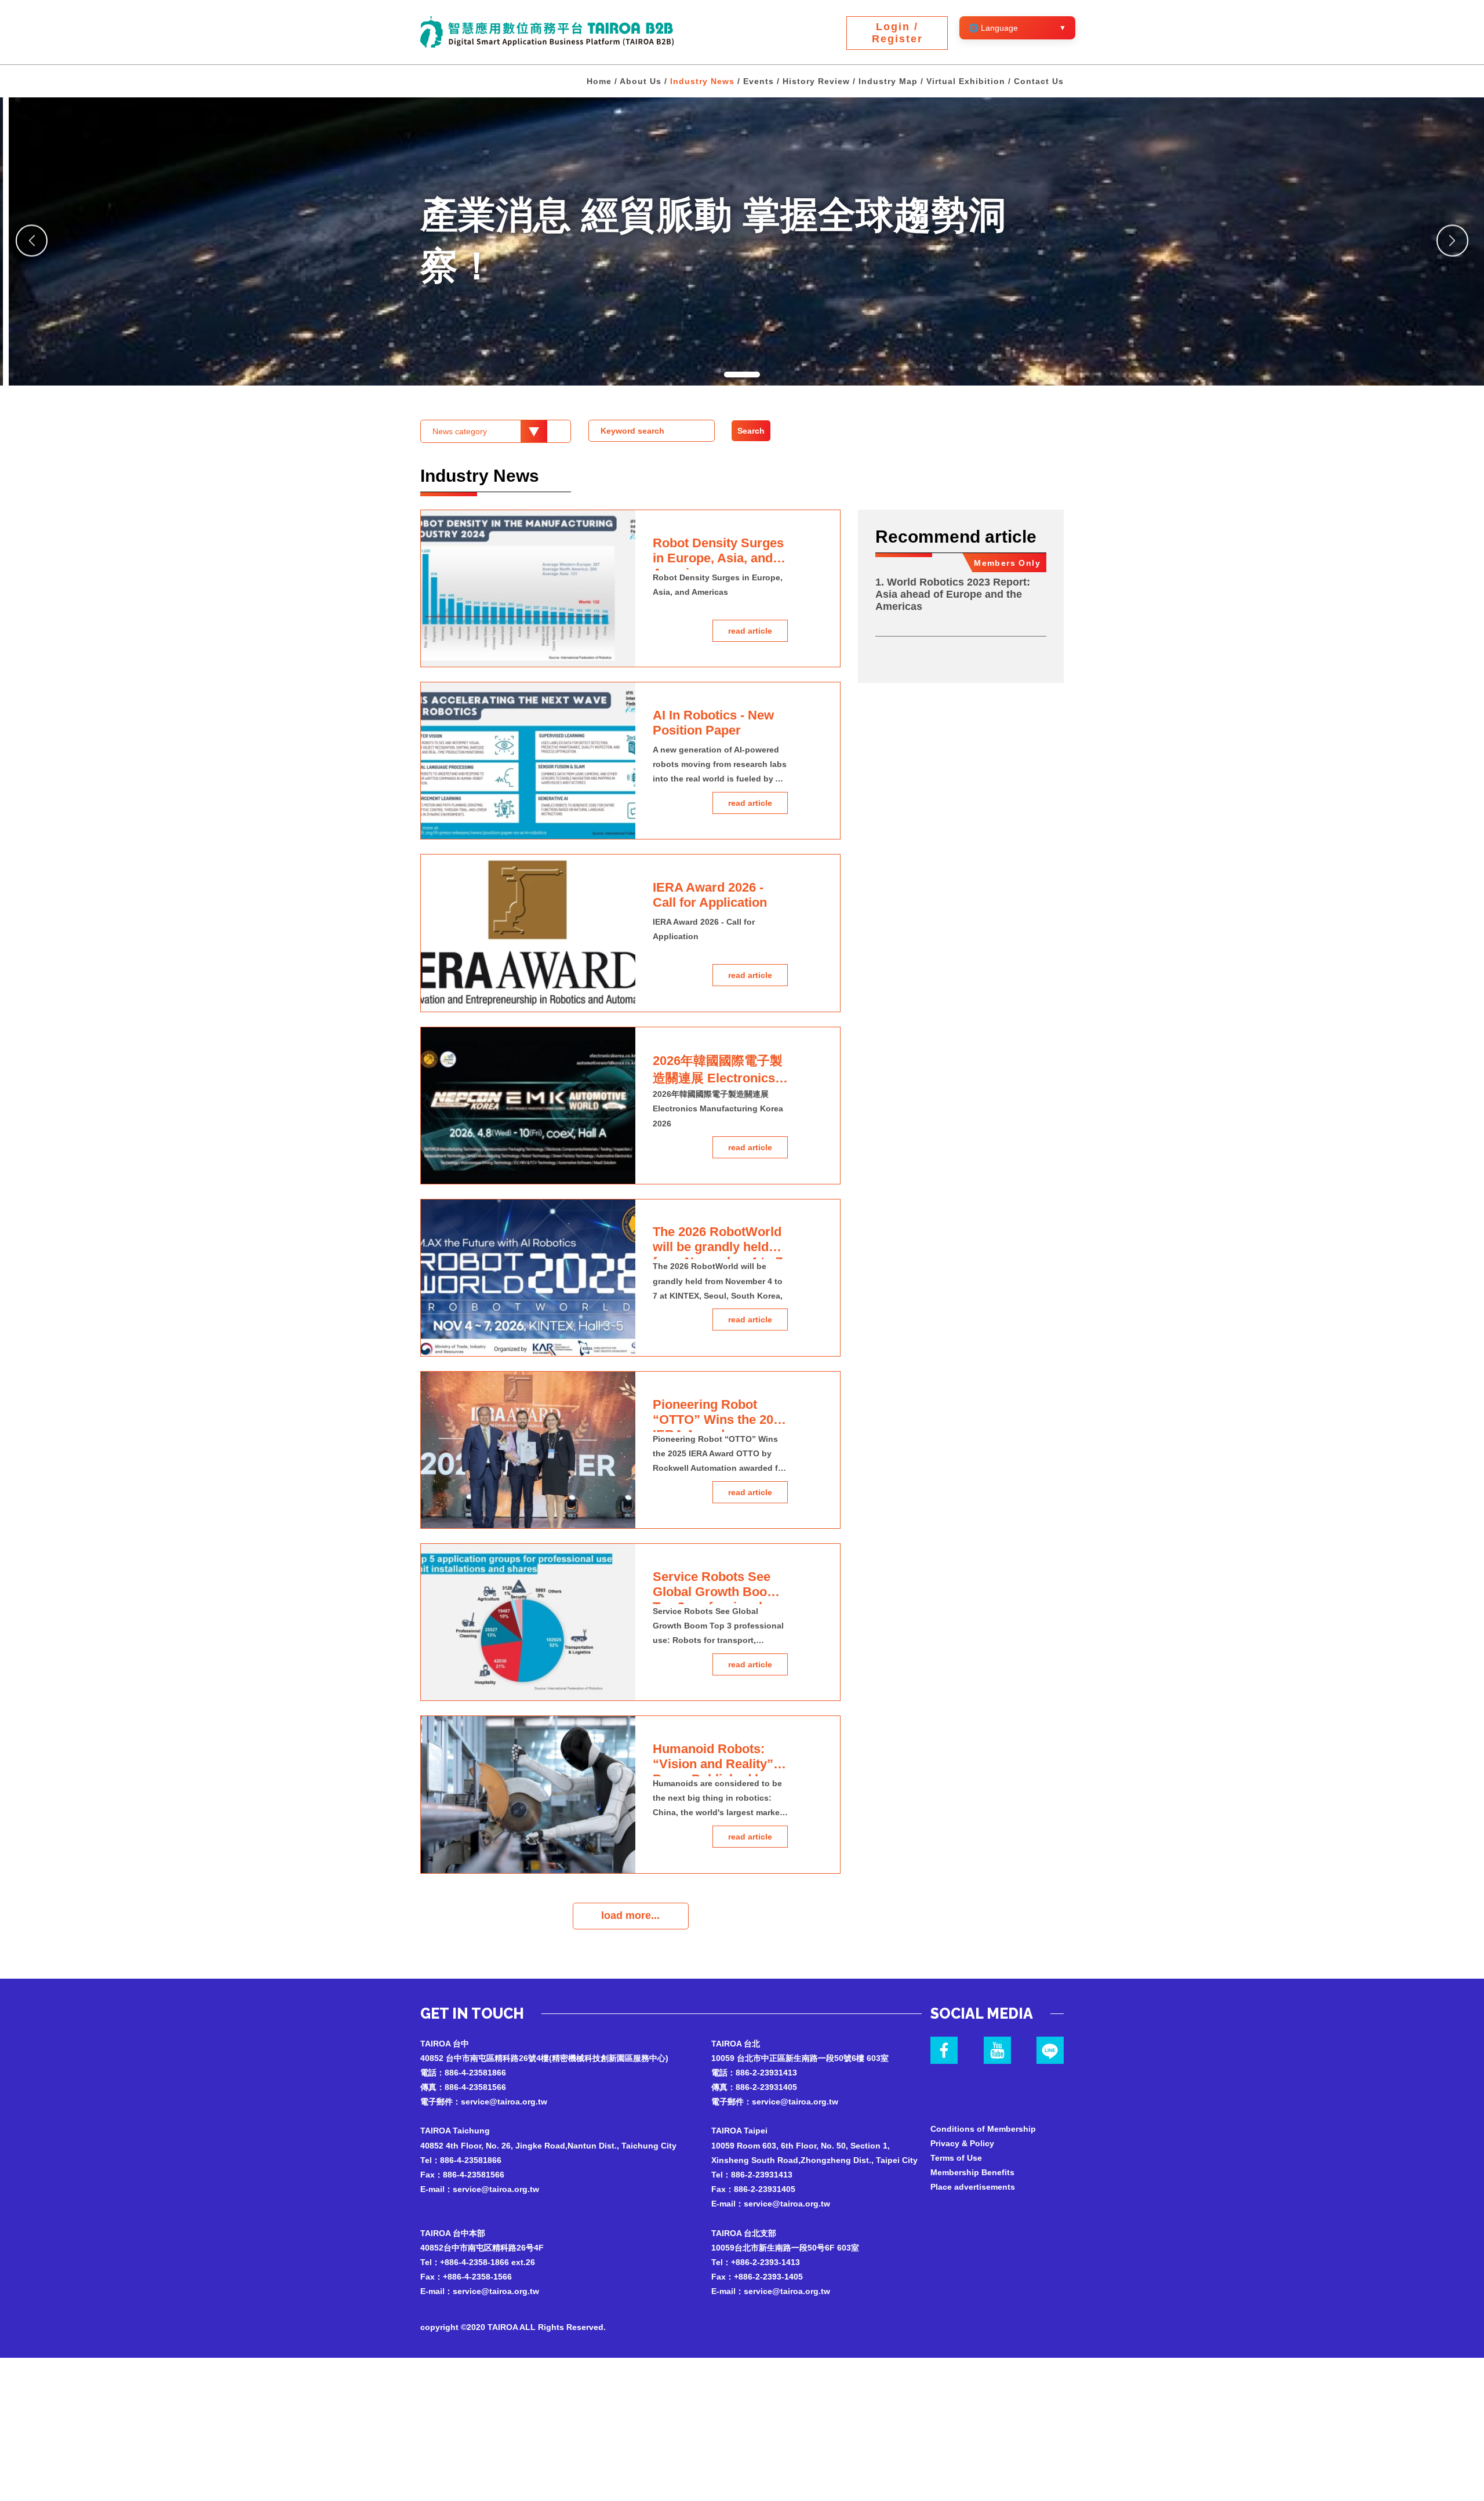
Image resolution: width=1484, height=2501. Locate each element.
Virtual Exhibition (966, 81)
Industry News (702, 81)
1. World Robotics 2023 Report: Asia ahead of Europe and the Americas (953, 594)
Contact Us (1039, 81)
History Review (816, 81)
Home (599, 81)
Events (759, 81)
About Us (641, 81)
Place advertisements (973, 2187)
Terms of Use (956, 2158)
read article (750, 631)
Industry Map (888, 81)
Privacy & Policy (962, 2143)
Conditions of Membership (983, 2129)
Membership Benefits (972, 2172)
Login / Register (897, 33)
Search (751, 431)
